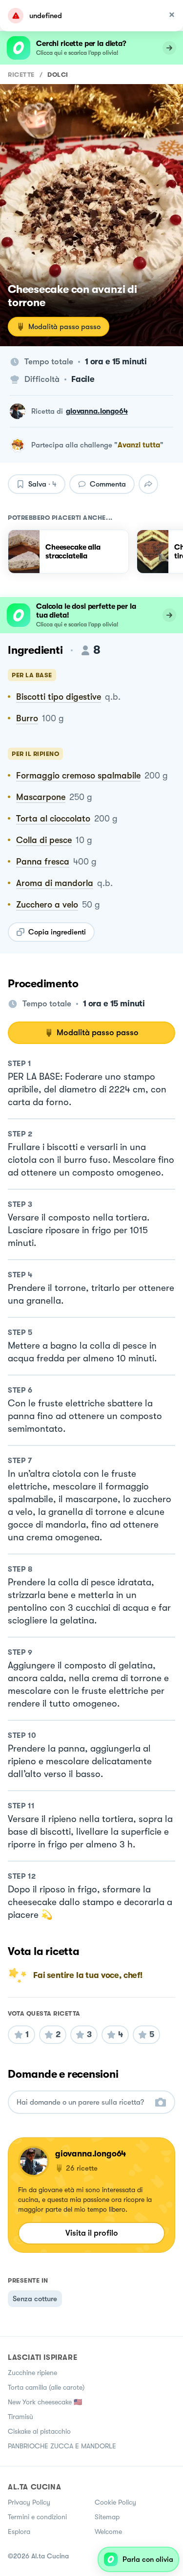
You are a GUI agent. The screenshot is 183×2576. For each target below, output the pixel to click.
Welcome (108, 2532)
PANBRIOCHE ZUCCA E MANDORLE (62, 2446)
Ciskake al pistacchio (39, 2431)
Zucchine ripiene (32, 2373)
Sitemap (107, 2517)
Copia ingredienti (57, 932)
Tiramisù (20, 2417)
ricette (21, 75)
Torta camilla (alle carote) (46, 2387)
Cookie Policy (115, 2502)
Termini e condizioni (37, 2517)
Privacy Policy (29, 2502)
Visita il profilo (92, 2233)
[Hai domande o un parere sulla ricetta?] (83, 2102)
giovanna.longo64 (97, 411)
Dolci (58, 75)
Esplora (19, 2532)
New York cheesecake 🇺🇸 (45, 2402)
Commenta (108, 484)
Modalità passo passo (64, 327)
